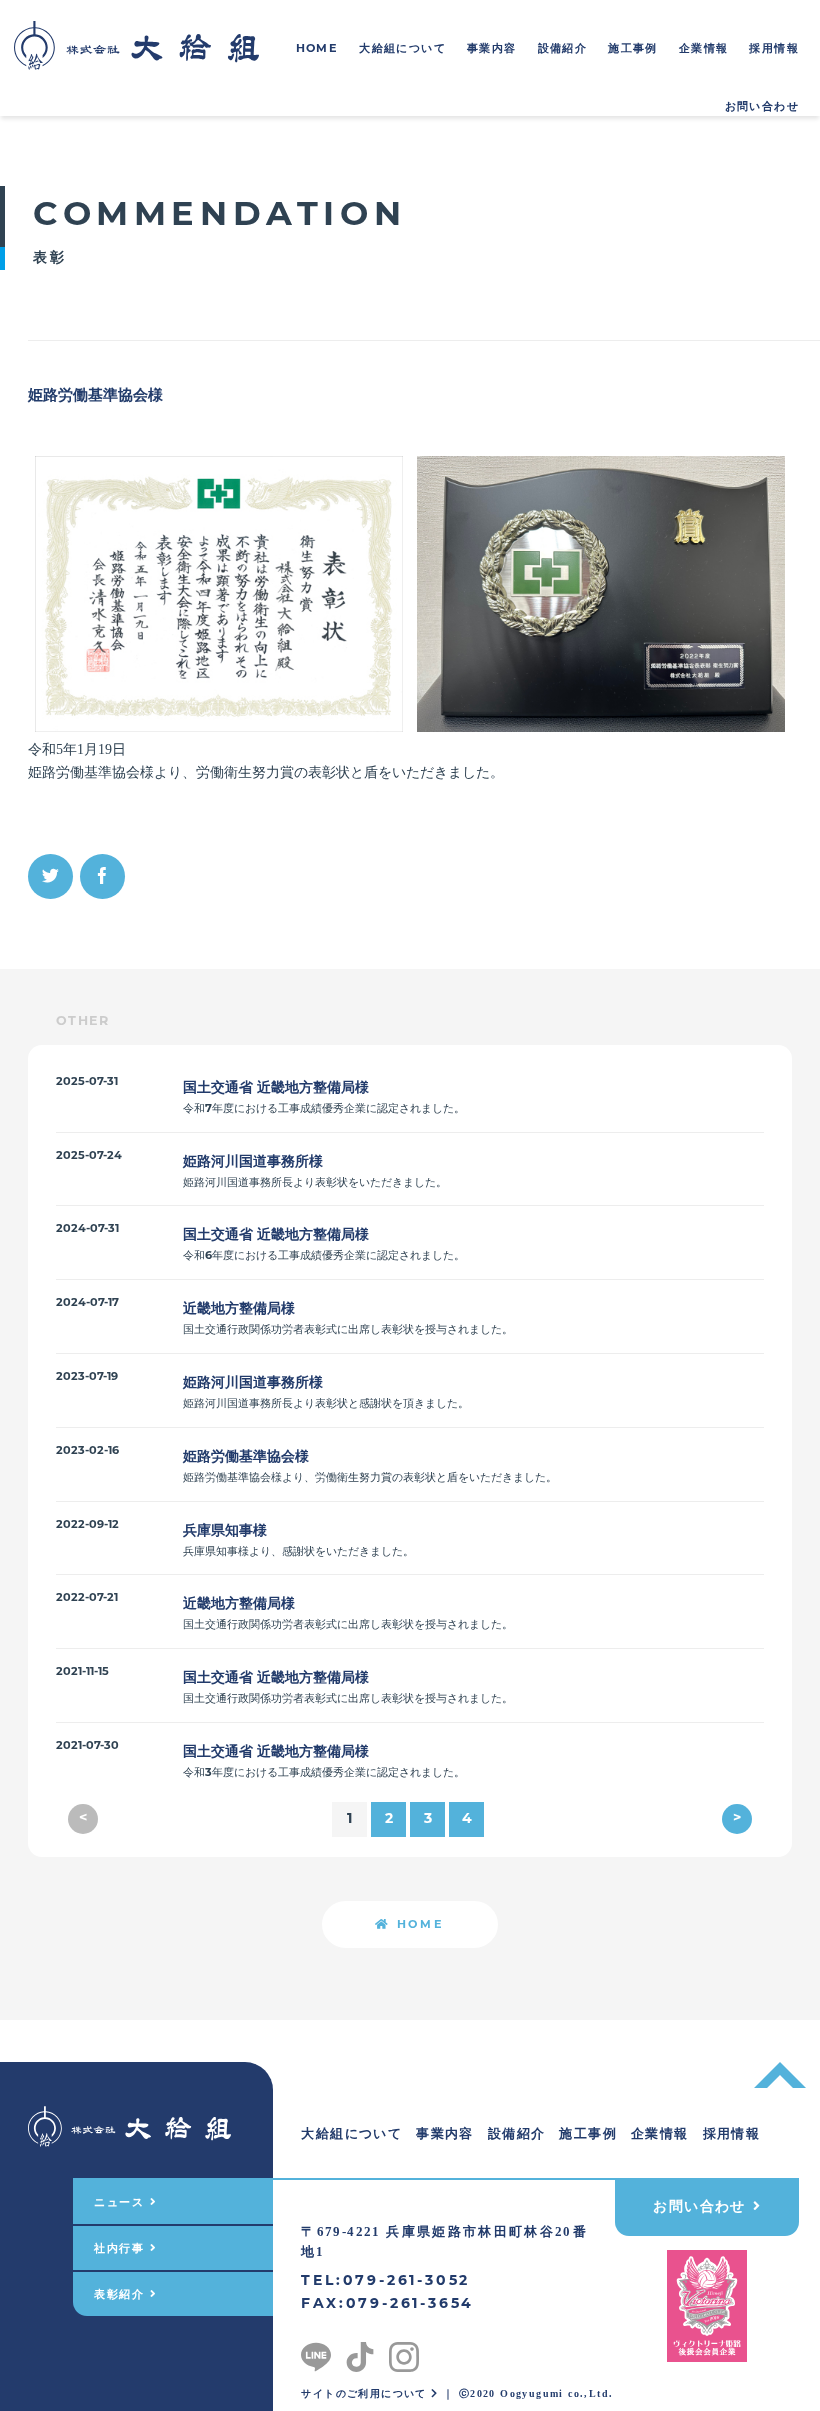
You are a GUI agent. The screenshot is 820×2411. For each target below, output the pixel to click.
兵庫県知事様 (225, 1530)
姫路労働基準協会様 (246, 1456)
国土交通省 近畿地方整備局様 (276, 1087)
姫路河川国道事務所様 (253, 1161)
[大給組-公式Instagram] (404, 2352)
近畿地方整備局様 (239, 1308)
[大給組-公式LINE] (316, 2352)
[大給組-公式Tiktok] (360, 2352)
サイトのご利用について (366, 2393)
